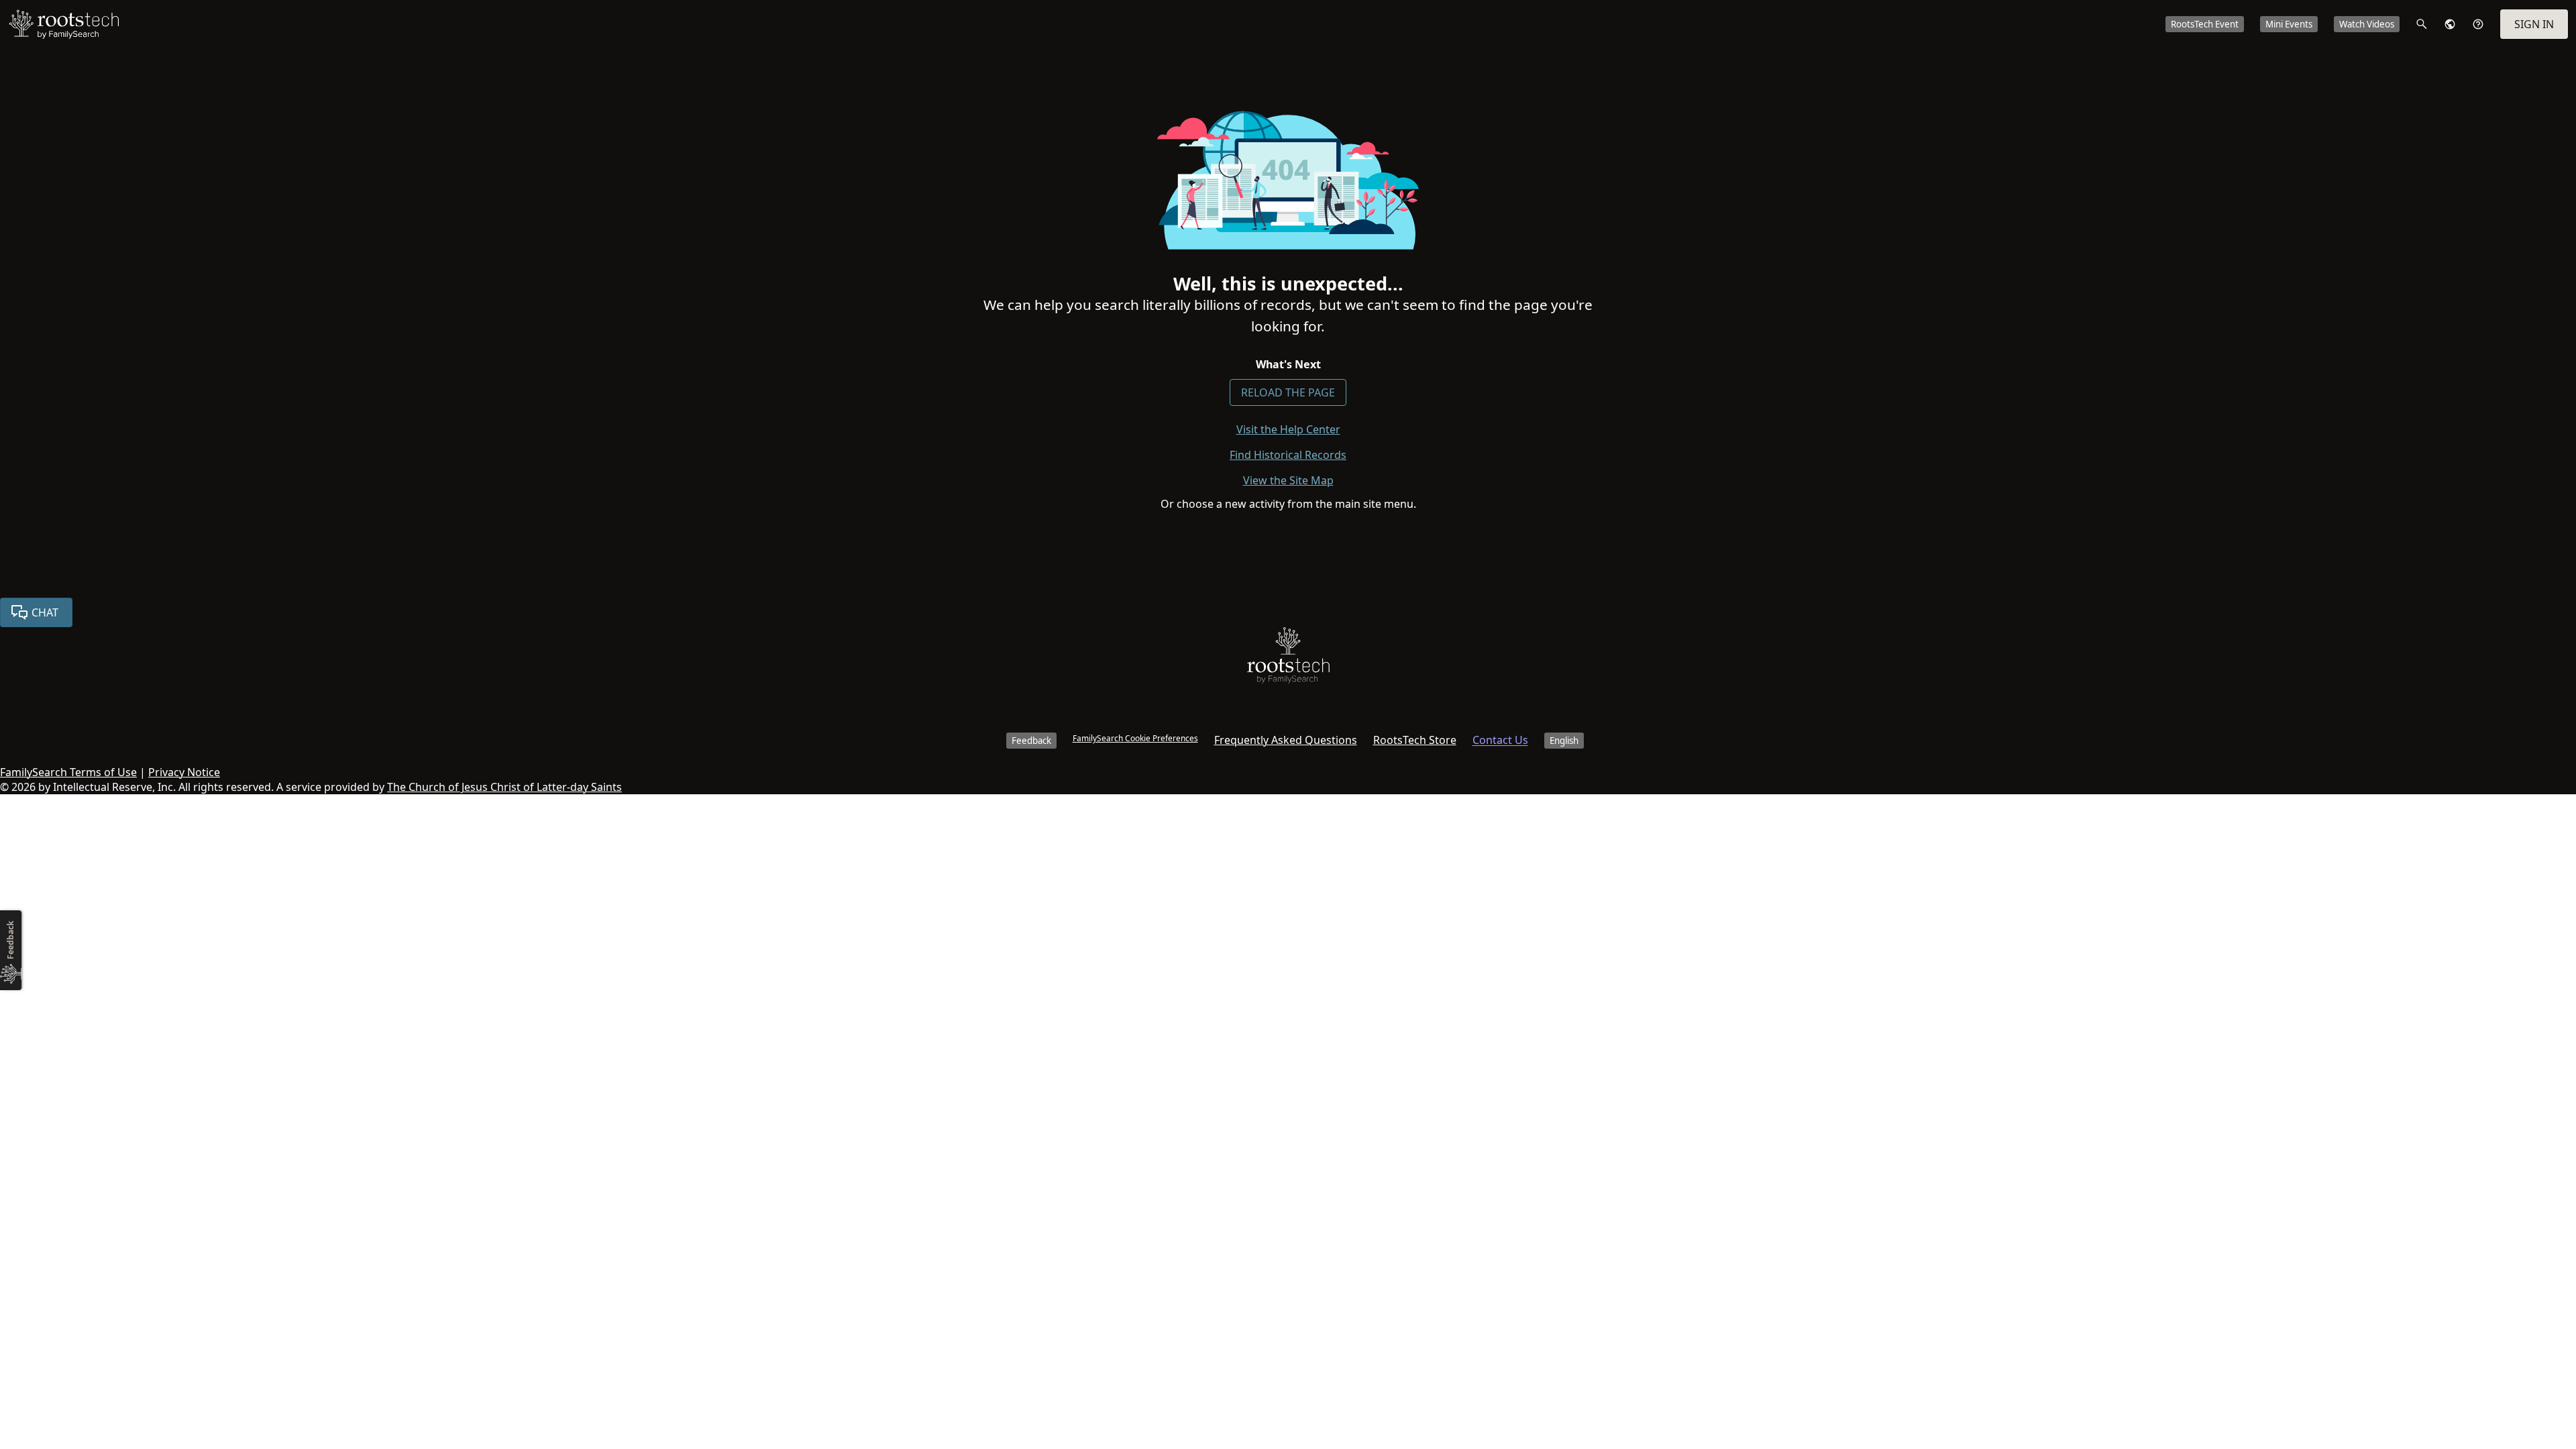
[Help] (2478, 24)
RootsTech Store (1415, 740)
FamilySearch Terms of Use (68, 772)
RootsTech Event (2205, 24)
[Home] (1288, 658)
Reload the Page (1288, 392)
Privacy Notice (184, 772)
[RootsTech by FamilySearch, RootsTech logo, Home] (64, 24)
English (1564, 741)
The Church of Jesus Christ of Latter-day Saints (504, 787)
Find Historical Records (1288, 455)
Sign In (2534, 24)
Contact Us (1500, 740)
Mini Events (2289, 24)
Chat (45, 612)
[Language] (2450, 24)
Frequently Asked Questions (1286, 740)
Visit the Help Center (1288, 429)
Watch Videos (2367, 24)
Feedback (1031, 741)
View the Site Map (1288, 480)
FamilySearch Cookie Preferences (1135, 738)
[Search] (2422, 24)
